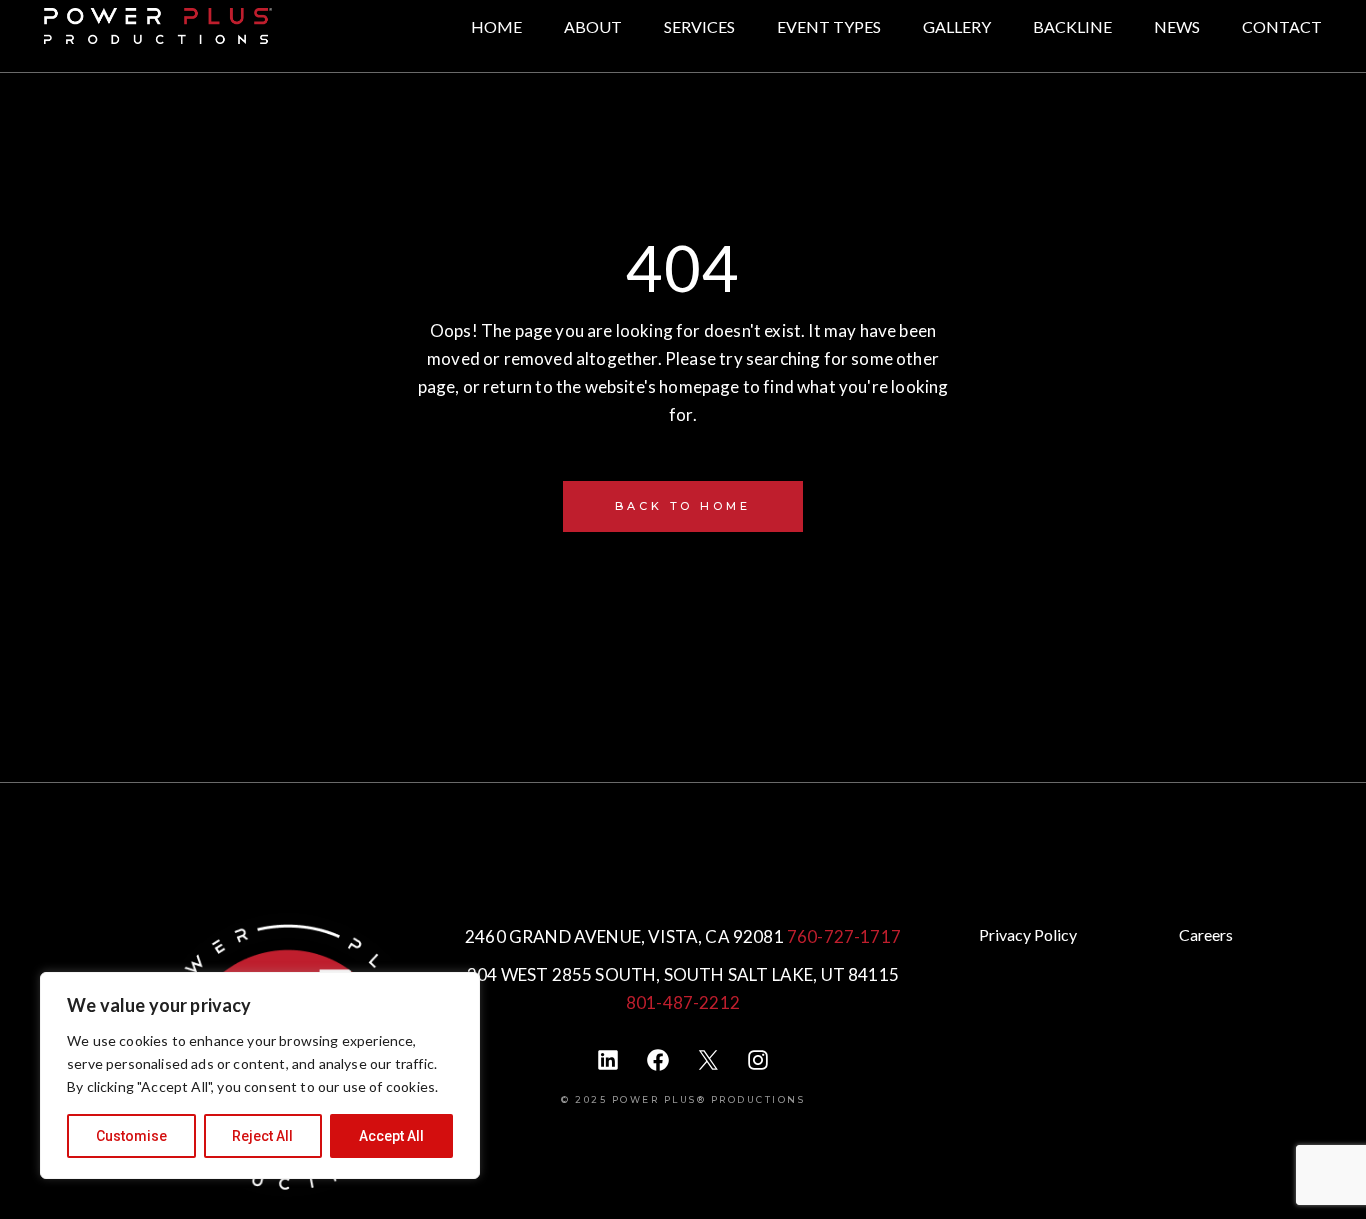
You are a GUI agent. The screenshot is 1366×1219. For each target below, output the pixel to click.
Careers (1206, 934)
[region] (260, 1075)
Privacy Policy (1028, 934)
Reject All (262, 1136)
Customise (131, 1136)
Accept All (391, 1136)
